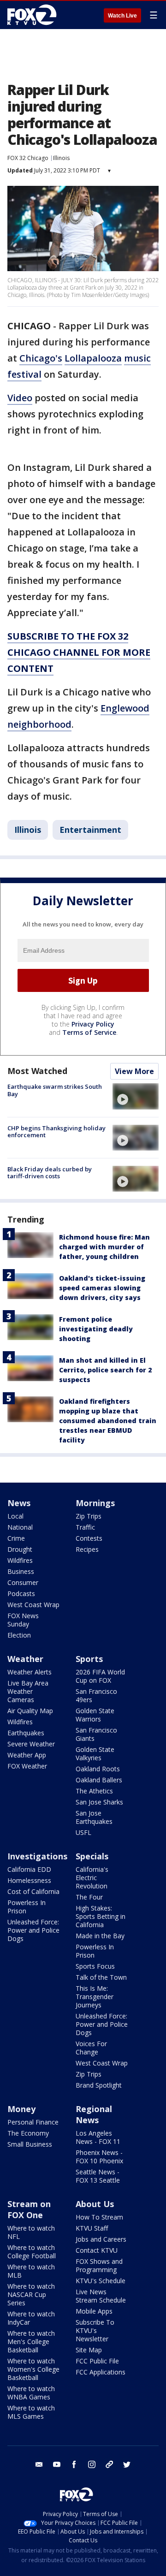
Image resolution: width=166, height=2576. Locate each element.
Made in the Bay (100, 1936)
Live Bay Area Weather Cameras (28, 1691)
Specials (92, 1856)
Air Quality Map (30, 1711)
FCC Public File (97, 2361)
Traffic (85, 1527)
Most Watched (37, 1071)
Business (21, 1571)
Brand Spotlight (99, 2085)
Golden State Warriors (95, 1715)
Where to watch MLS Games (31, 2412)
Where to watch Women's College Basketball (33, 2369)
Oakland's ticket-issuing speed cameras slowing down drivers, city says (102, 1288)
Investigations (37, 1856)
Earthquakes (26, 1733)
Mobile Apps (94, 2311)
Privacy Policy (93, 1024)
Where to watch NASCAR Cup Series (31, 2294)
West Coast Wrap (33, 1605)
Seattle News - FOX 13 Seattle (98, 2176)
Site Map (89, 2350)
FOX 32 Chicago (28, 158)
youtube (57, 2464)
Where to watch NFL (31, 2232)
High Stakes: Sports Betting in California (101, 1916)
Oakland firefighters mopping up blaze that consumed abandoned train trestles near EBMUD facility (108, 1421)
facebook (74, 2464)
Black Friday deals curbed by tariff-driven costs (50, 1173)
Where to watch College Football (32, 2252)
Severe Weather (31, 1744)
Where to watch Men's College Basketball (31, 2342)
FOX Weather (27, 1766)
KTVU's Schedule (101, 2281)
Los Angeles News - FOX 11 (98, 2137)
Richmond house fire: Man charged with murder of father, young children (104, 1247)
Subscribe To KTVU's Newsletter (95, 2330)
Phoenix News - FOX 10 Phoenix (99, 2157)
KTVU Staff (92, 2228)
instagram (92, 2464)
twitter (127, 2464)
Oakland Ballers (99, 1780)
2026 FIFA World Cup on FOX (100, 1676)
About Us (95, 2204)
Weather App (27, 1755)
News (19, 1503)
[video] (136, 1096)
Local (15, 1516)
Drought (20, 1549)
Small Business (30, 2144)
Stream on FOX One (29, 2209)
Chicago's (41, 358)
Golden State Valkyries (95, 1754)
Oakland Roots (98, 1769)
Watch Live (122, 16)
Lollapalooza (93, 358)
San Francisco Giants (96, 1734)
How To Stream (99, 2217)
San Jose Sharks (99, 1802)
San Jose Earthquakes (94, 1817)
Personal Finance (33, 2122)
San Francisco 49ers (96, 1695)
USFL (83, 1832)
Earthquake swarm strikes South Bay (55, 1090)
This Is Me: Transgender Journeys (95, 1997)
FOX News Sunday (23, 1620)
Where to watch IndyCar (31, 2318)
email (39, 2464)
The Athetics (94, 1791)
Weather (25, 1659)
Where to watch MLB (31, 2271)
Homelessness (29, 1880)
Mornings (95, 1503)
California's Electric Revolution (92, 1878)
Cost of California (33, 1891)
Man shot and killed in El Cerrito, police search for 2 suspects (105, 1370)
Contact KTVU (97, 2250)
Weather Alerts (30, 1672)
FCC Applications (101, 2372)
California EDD (29, 1869)
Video (20, 398)
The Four (89, 1897)
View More (134, 1071)
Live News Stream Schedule (101, 2296)
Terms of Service (89, 1032)
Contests (89, 1538)
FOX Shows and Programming (99, 2265)
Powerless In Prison (27, 1907)
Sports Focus (95, 1966)
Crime (16, 1538)
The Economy (28, 2133)
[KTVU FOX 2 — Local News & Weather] (34, 15)
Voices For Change (91, 2048)
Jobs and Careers (101, 2239)
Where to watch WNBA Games (31, 2393)
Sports (89, 1659)
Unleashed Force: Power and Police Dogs (33, 1930)
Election (19, 1635)
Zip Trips (89, 1516)
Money (21, 2109)
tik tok (109, 2464)
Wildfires (20, 1560)
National (20, 1527)
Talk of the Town (101, 1977)
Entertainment (90, 830)
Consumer (23, 1582)
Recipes (87, 1549)
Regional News (94, 2114)
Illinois (61, 158)
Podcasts (21, 1594)
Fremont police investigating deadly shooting (96, 1329)
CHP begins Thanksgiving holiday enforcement (56, 1132)
